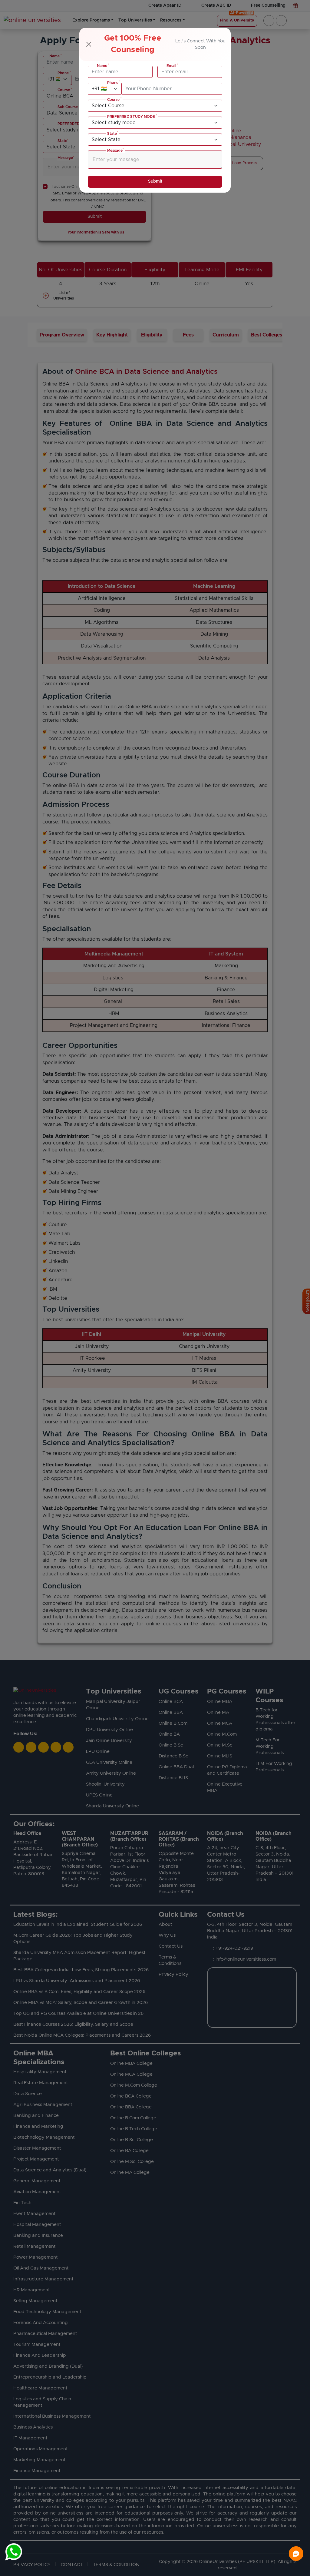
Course (114, 99)
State (113, 133)
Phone (114, 82)
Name (103, 65)
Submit (155, 181)
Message (115, 150)
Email (172, 65)
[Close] (89, 44)
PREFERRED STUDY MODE (132, 116)
